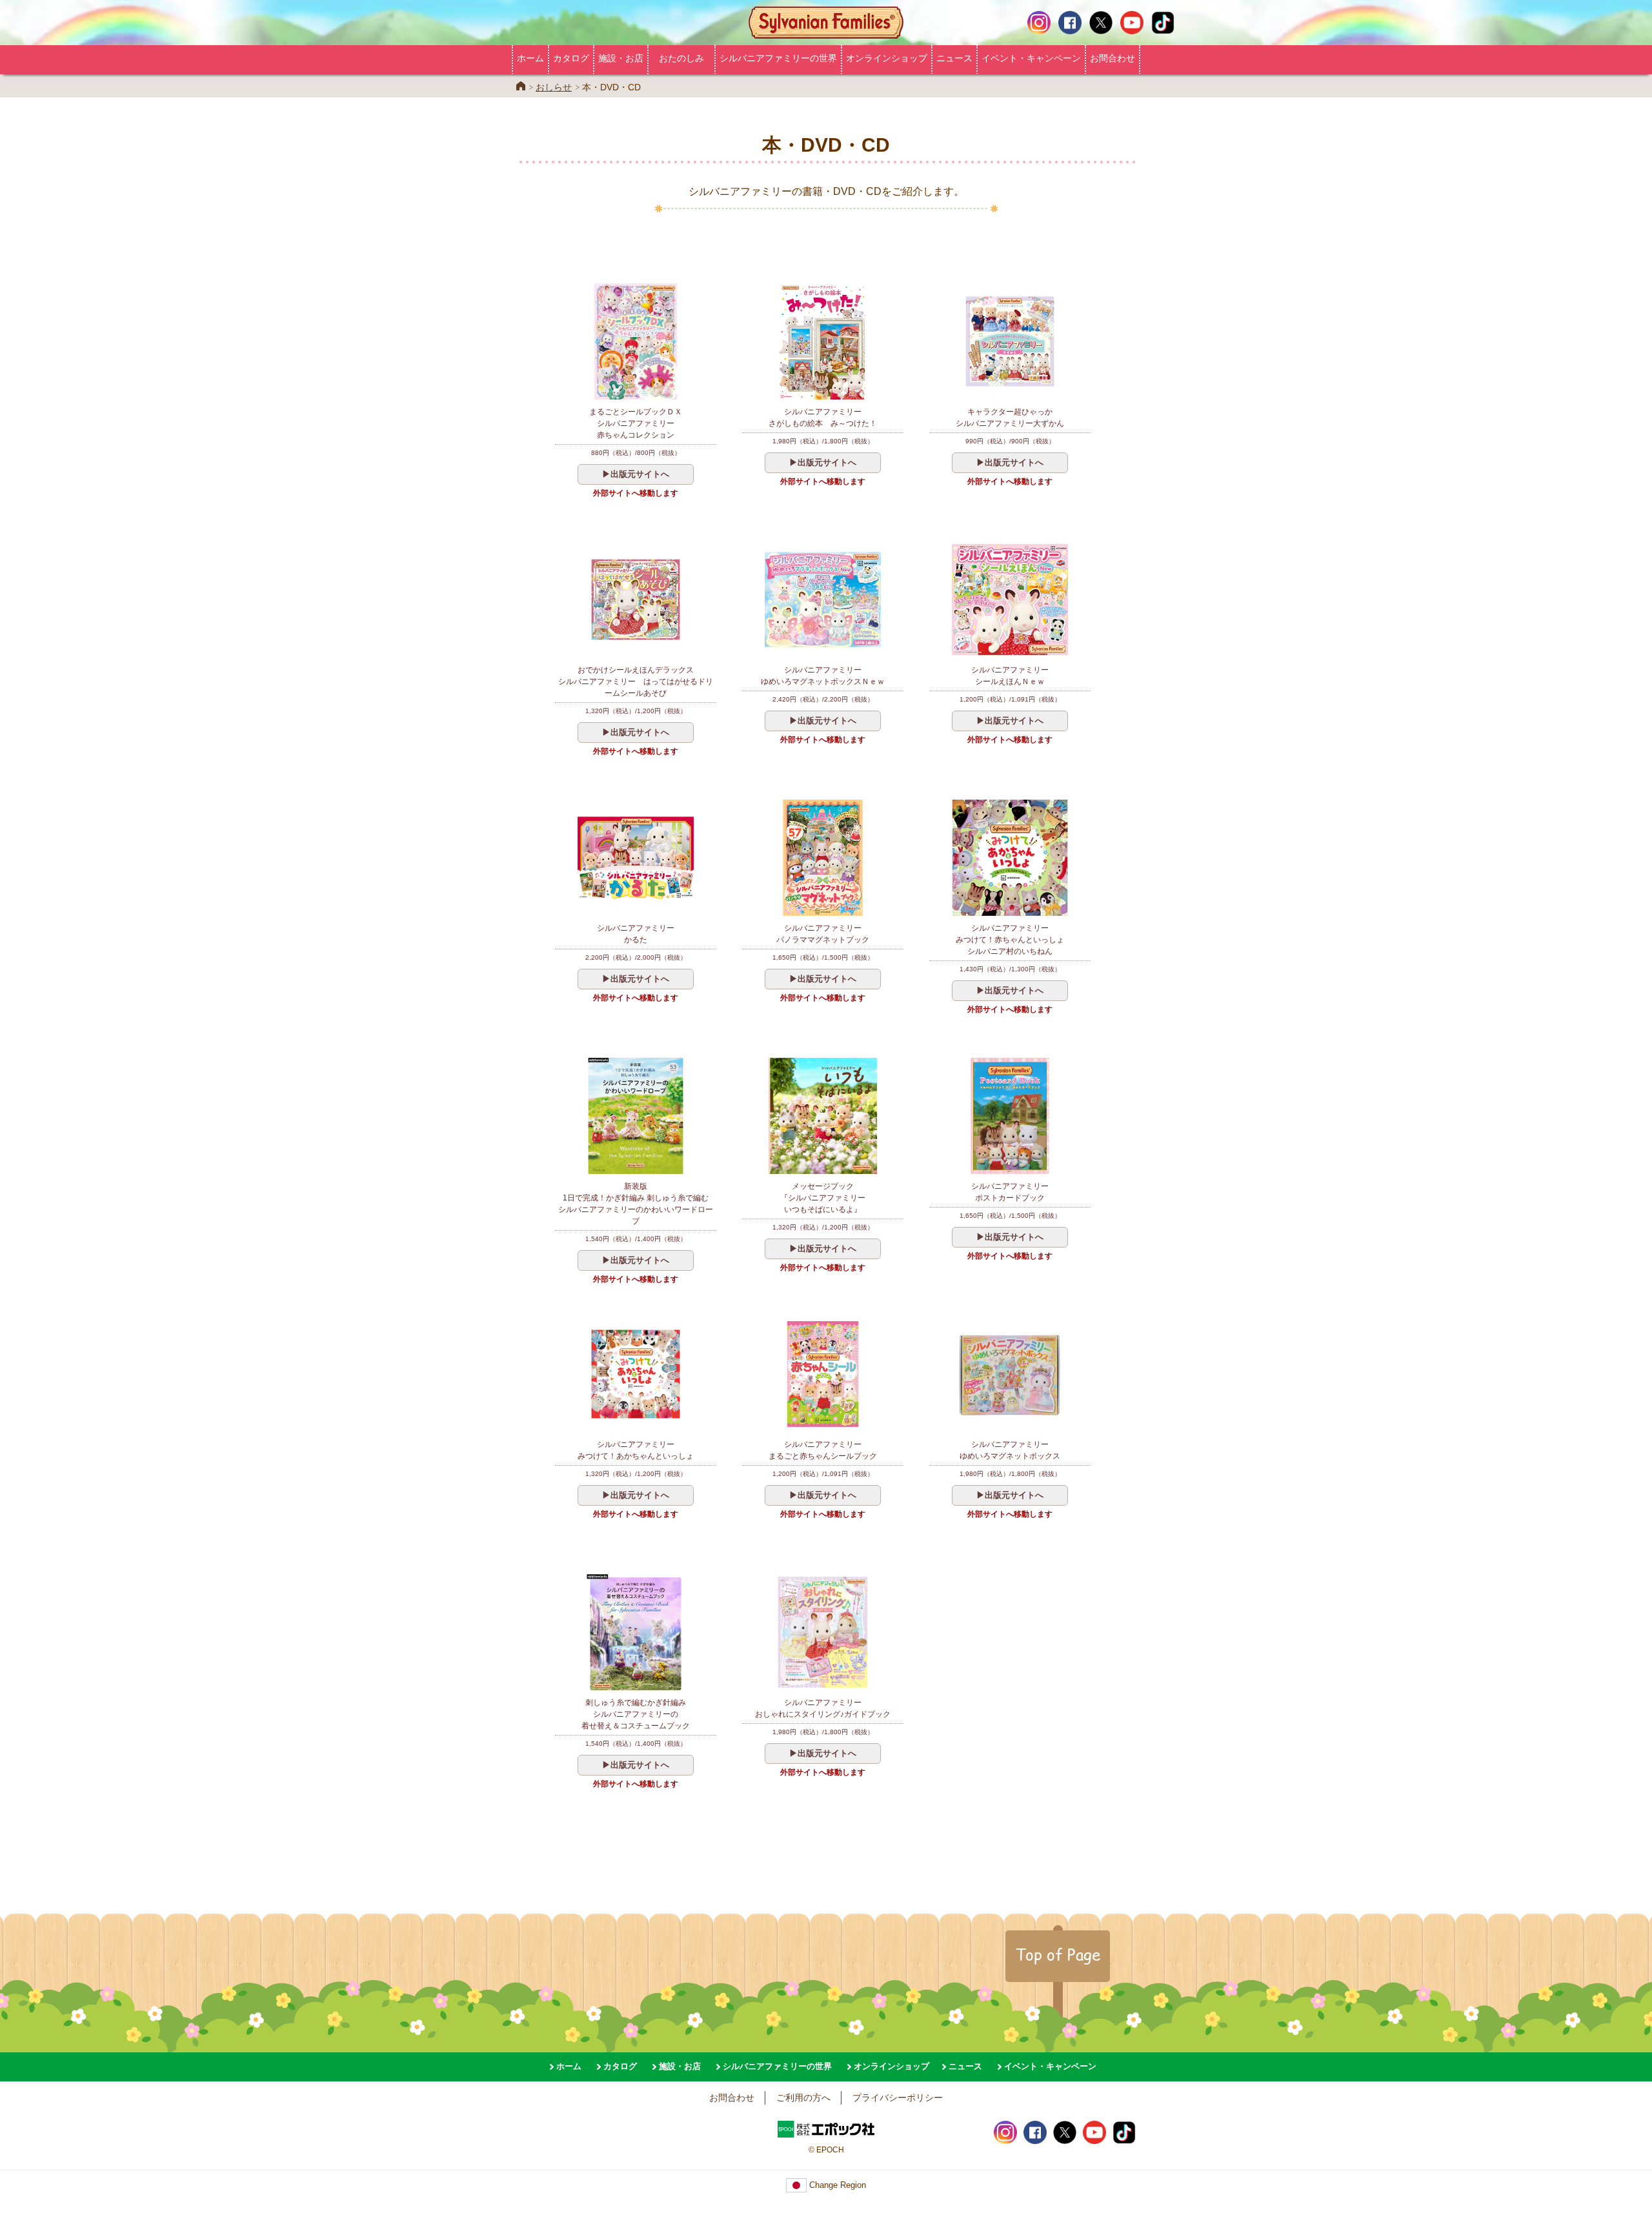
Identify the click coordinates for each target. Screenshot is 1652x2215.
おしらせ (554, 87)
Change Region (836, 2185)
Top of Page (1058, 1954)
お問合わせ (1113, 58)
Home (521, 86)
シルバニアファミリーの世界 (778, 58)
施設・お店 (621, 58)
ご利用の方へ (803, 2098)
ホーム (530, 58)
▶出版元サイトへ (636, 474)
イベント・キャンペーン (1031, 58)
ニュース (954, 58)
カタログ (571, 58)
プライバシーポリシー (898, 2098)
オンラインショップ (887, 58)
